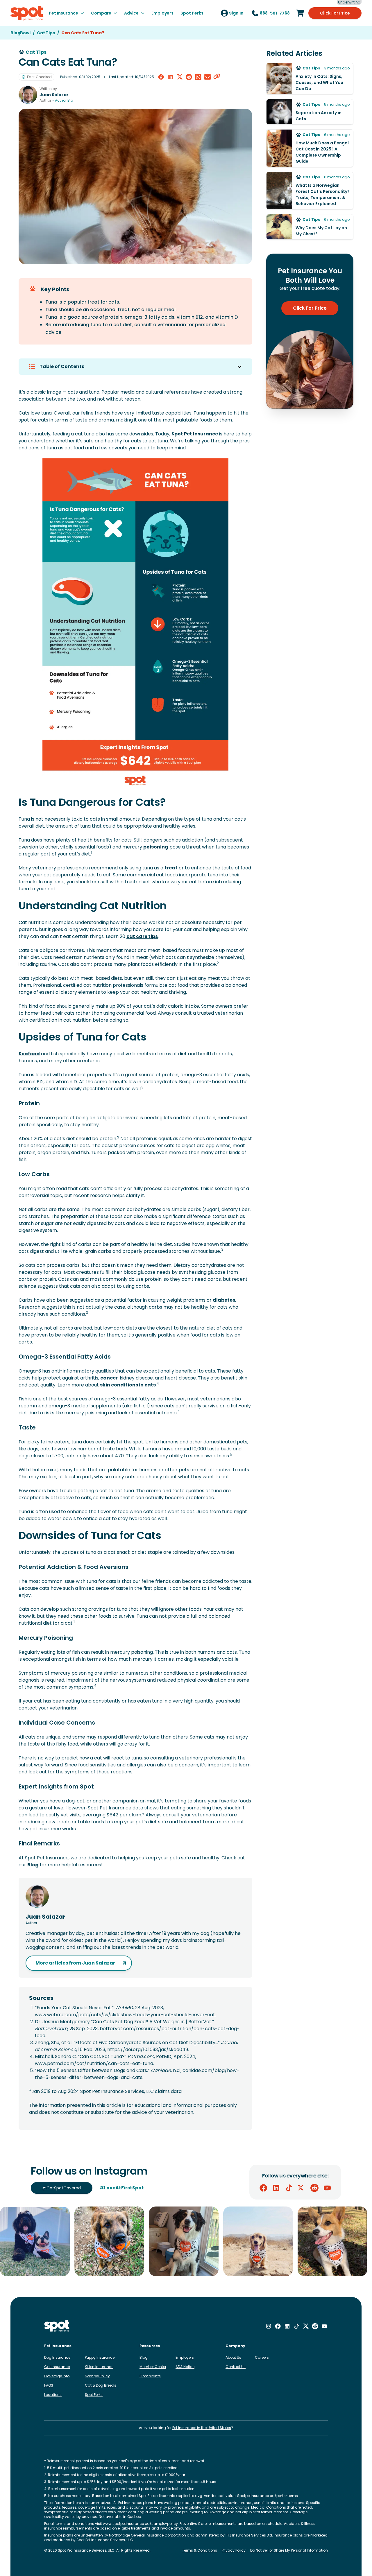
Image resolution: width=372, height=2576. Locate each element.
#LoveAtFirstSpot (122, 2188)
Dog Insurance (57, 2357)
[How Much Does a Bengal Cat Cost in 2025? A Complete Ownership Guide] (310, 148)
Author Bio (64, 101)
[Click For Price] (300, 13)
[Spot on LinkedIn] (276, 2188)
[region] (186, 2241)
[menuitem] (66, 13)
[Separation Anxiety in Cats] (310, 112)
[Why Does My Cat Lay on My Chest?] (310, 227)
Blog (33, 1865)
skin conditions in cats (128, 1385)
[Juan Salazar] (28, 95)
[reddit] (189, 77)
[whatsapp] (198, 77)
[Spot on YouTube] (327, 2188)
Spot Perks (94, 2395)
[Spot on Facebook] (263, 2188)
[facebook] (161, 77)
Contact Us (236, 2367)
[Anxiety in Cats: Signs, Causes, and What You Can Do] (310, 79)
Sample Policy (97, 2376)
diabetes (224, 1300)
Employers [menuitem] (162, 13)
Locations (53, 2395)
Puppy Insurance (100, 2357)
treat (171, 868)
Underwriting (349, 2)
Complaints (150, 2376)
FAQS (49, 2385)
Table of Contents (62, 366)
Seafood (29, 1054)
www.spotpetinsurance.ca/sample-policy (140, 2524)
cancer (109, 1378)
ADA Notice (185, 2367)
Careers (262, 2357)
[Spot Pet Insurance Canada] (57, 2326)
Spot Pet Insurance (195, 434)
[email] (208, 77)
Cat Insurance (57, 2367)
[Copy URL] (217, 77)
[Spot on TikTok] (289, 2188)
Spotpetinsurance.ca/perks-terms (268, 2496)
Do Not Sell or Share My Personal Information (289, 2550)
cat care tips (142, 936)
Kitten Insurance (99, 2367)
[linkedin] (170, 77)
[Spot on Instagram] (269, 2326)
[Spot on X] (302, 2188)
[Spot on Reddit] (314, 2188)
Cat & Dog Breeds (101, 2385)
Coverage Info (57, 2376)
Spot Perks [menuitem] (192, 13)
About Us (233, 2357)
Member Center (153, 2367)
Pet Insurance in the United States (202, 2428)
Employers (185, 2357)
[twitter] (180, 77)
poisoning (156, 847)
